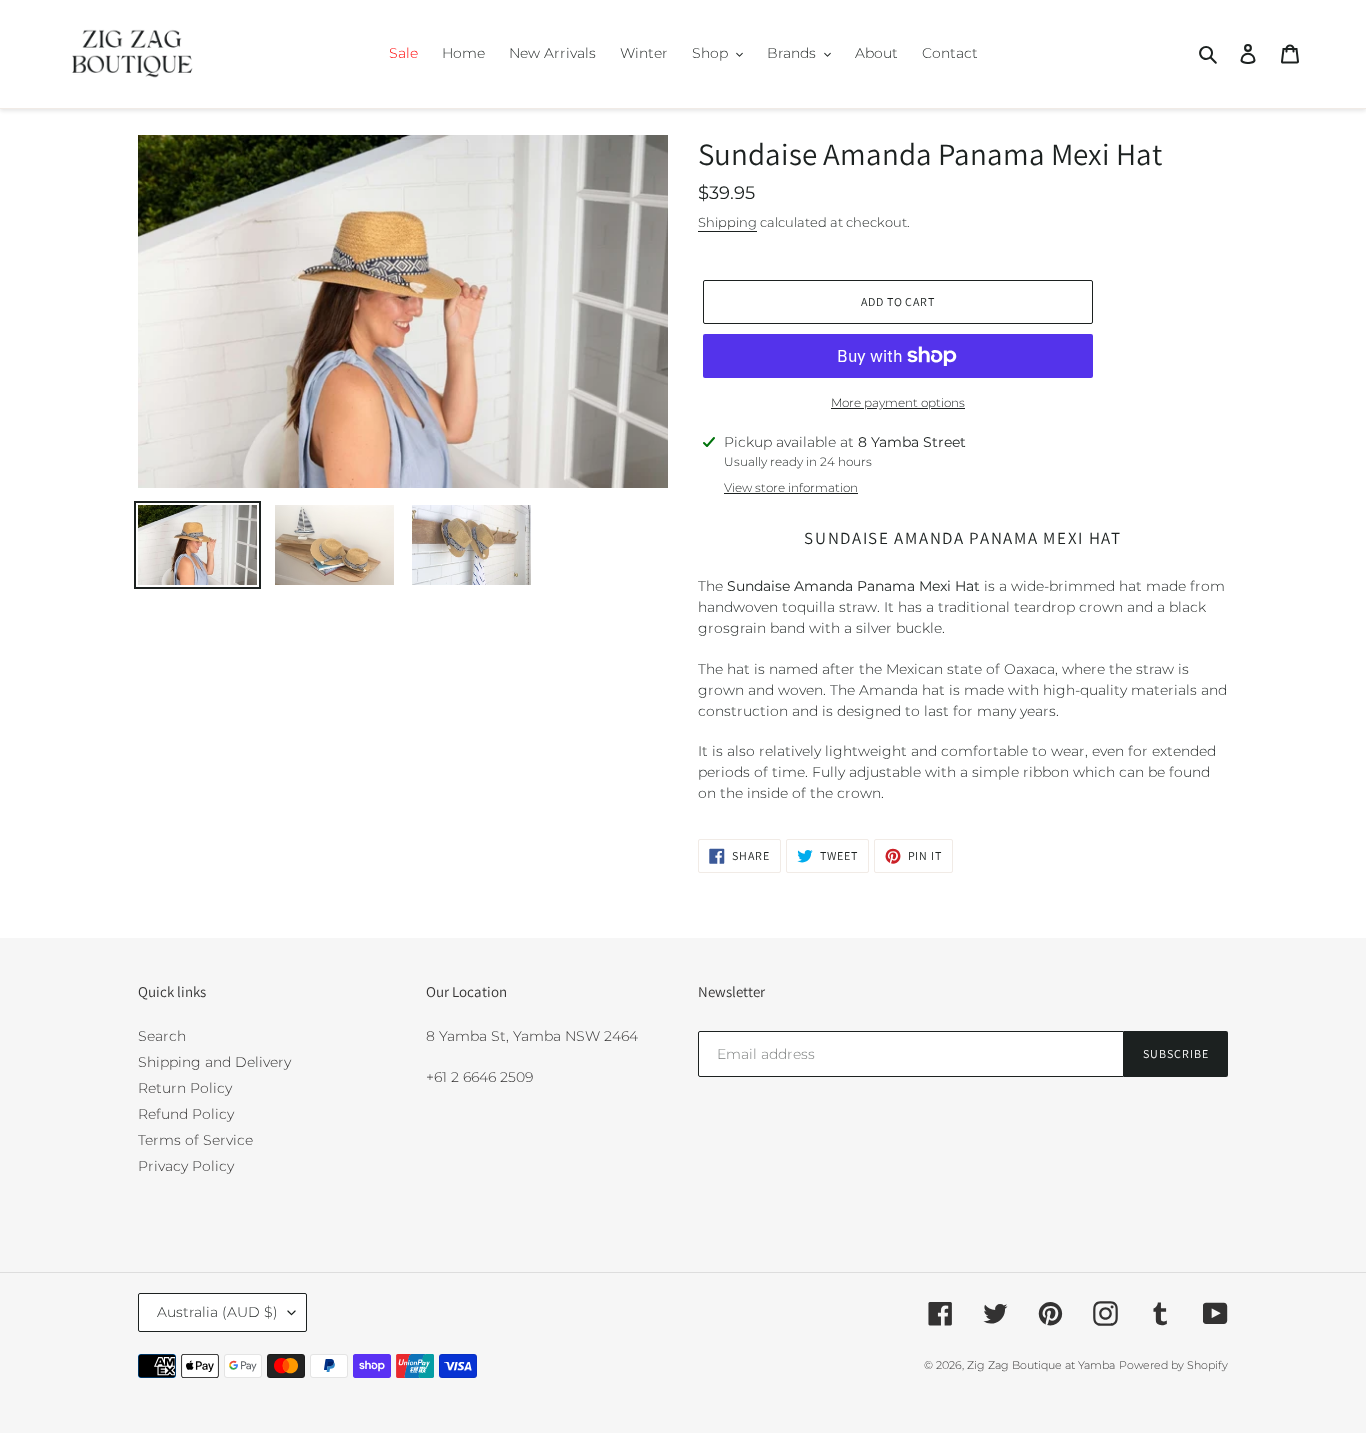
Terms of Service (195, 1140)
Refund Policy (186, 1114)
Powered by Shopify (1173, 1365)
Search (162, 1036)
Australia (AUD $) (217, 1312)
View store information (791, 487)
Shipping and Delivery (214, 1062)
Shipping (727, 222)
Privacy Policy (186, 1166)
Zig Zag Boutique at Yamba (1041, 1365)
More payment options (898, 402)
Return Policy (185, 1088)
